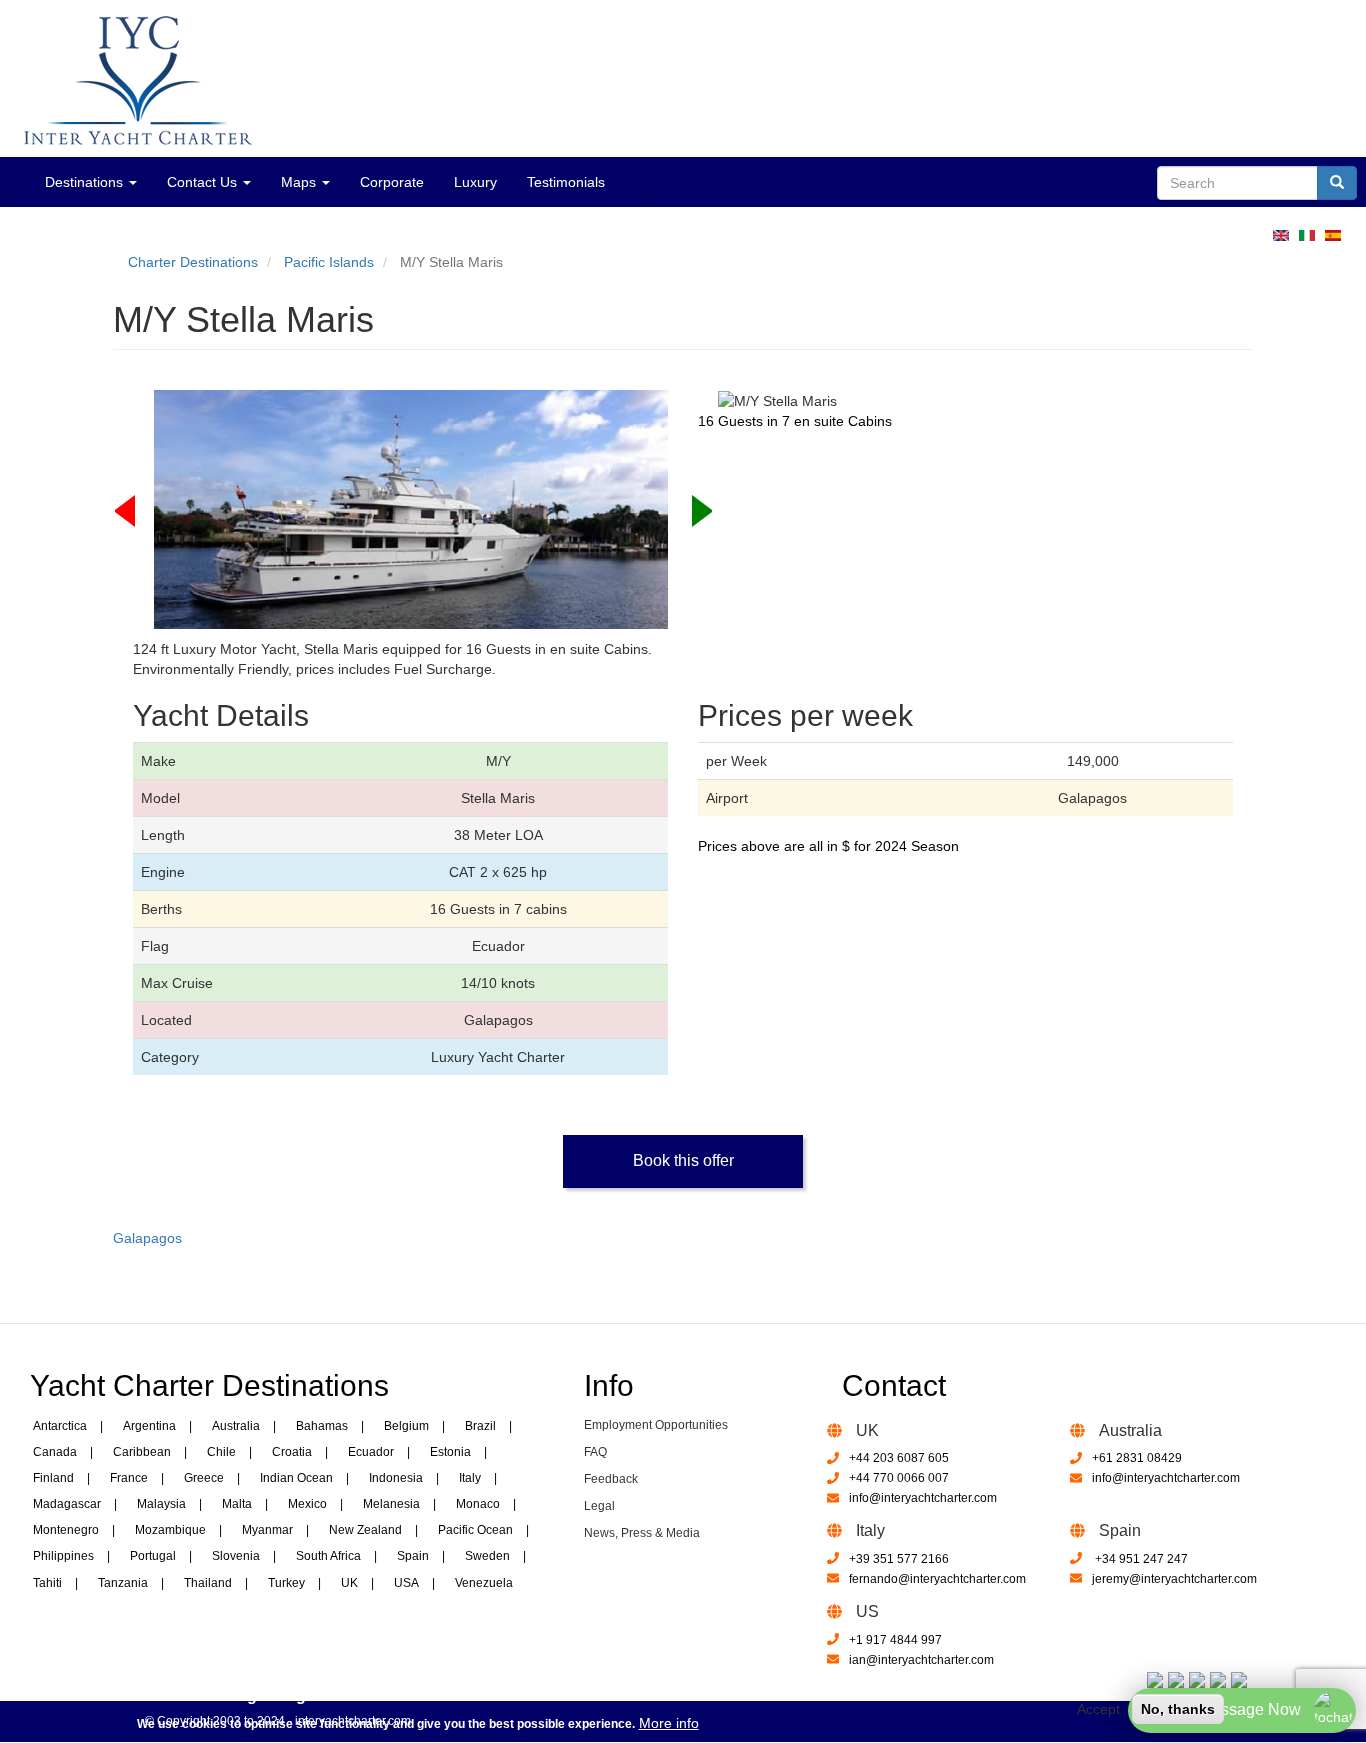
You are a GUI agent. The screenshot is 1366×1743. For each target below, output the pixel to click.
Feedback (611, 1479)
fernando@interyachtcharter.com (937, 1579)
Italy (470, 1478)
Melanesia (391, 1504)
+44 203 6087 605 (899, 1458)
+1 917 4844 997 (895, 1640)
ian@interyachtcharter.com (921, 1660)
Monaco (478, 1504)
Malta (237, 1504)
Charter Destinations (193, 262)
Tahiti (47, 1583)
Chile (221, 1452)
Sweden (487, 1556)
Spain (413, 1556)
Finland (53, 1478)
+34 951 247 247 (1140, 1559)
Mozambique (170, 1530)
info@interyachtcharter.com (923, 1498)
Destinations (86, 182)
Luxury (475, 182)
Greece (204, 1478)
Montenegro (66, 1530)
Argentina (149, 1426)
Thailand (208, 1583)
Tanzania (123, 1583)
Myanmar (267, 1530)
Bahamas (322, 1426)
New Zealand (365, 1530)
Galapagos (147, 1238)
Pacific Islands (329, 262)
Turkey (286, 1583)
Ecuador (371, 1452)
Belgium (406, 1426)
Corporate (392, 182)
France (129, 1478)
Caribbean (142, 1452)
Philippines (63, 1556)
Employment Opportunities (656, 1425)
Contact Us (204, 182)
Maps (300, 182)
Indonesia (396, 1478)
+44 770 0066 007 (899, 1478)
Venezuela (484, 1583)
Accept (1098, 1709)
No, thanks (1178, 1709)
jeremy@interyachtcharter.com (1174, 1579)
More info (669, 1722)
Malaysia (161, 1504)
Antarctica (60, 1426)
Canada (55, 1452)
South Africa (328, 1556)
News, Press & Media (642, 1533)
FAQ (595, 1452)
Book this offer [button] (683, 1160)
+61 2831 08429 (1137, 1458)
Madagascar (67, 1504)
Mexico (307, 1504)
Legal (599, 1506)
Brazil (480, 1426)
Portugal (153, 1556)
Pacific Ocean (475, 1530)
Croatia (292, 1452)
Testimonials (566, 182)
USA (406, 1583)
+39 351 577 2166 (899, 1559)
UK (349, 1583)
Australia (236, 1426)
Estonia (450, 1452)
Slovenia (236, 1556)
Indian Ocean (296, 1478)
